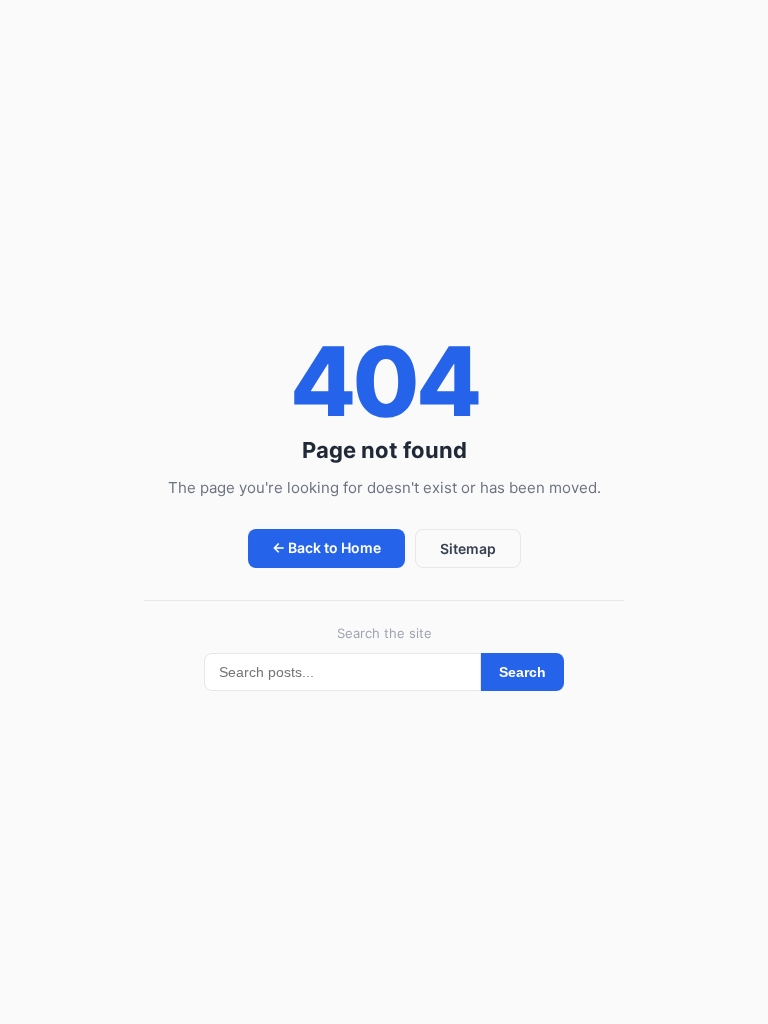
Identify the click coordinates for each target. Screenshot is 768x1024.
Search (522, 672)
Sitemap (468, 548)
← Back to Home (326, 547)
